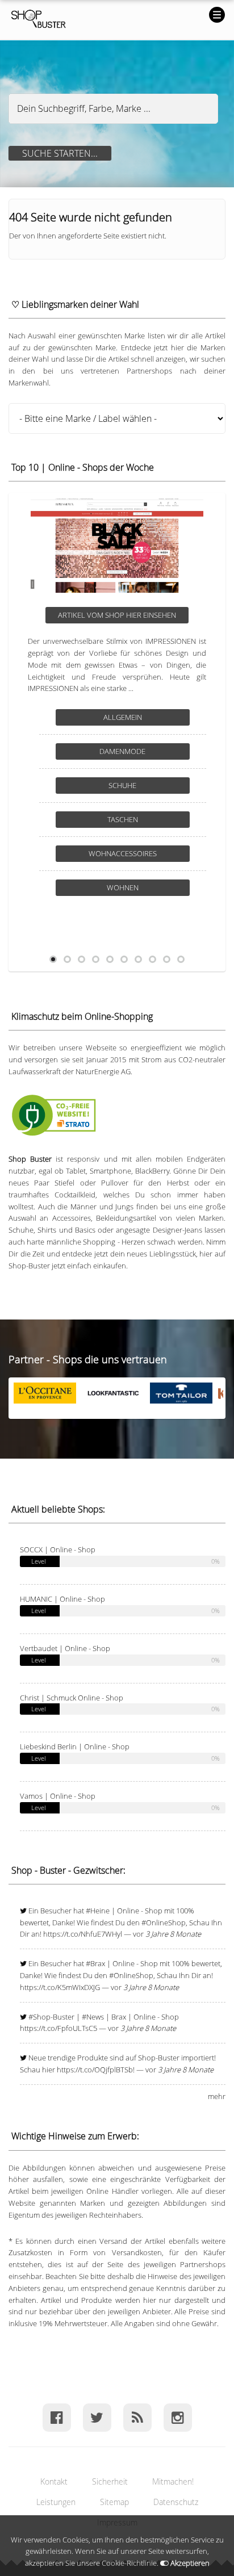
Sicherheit (110, 2481)
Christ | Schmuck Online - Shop (72, 1698)
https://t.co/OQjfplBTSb (95, 2070)
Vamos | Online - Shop (58, 1796)
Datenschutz (176, 2502)
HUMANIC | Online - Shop (62, 1599)
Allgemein (123, 717)
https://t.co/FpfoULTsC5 (58, 2028)
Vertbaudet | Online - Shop (65, 1648)
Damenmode (122, 751)
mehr (217, 2096)
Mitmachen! (173, 2481)
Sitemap (114, 2502)
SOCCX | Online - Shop (58, 1549)
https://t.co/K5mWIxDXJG (60, 1987)
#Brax (95, 1963)
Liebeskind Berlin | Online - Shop (75, 1746)
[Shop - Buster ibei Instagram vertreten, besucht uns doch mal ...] (177, 2417)
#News (93, 2017)
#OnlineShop (164, 1922)
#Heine (98, 1911)
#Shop (39, 2017)
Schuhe (122, 785)
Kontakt (54, 2481)
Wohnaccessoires (123, 853)
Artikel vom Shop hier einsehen (117, 615)
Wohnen (123, 887)
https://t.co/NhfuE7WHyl (83, 1934)
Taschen (123, 819)
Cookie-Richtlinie (129, 2563)
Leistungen (56, 2502)
